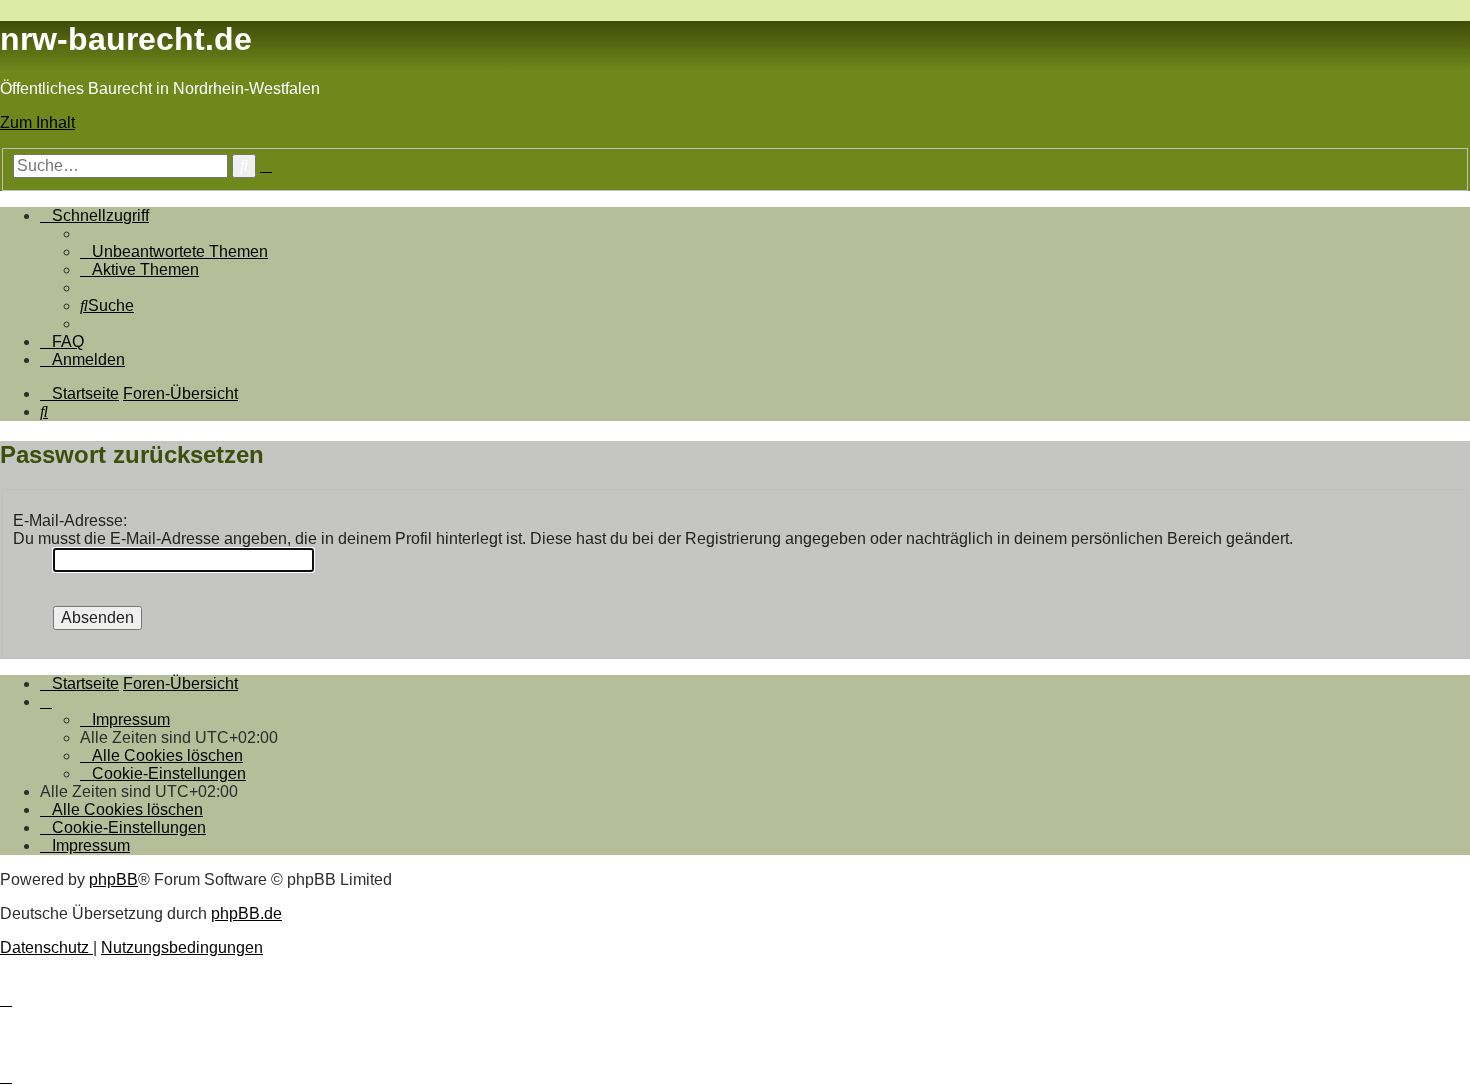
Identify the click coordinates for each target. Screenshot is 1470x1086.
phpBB (113, 879)
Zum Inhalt (37, 122)
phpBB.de (246, 913)
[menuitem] (174, 251)
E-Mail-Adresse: (70, 520)
